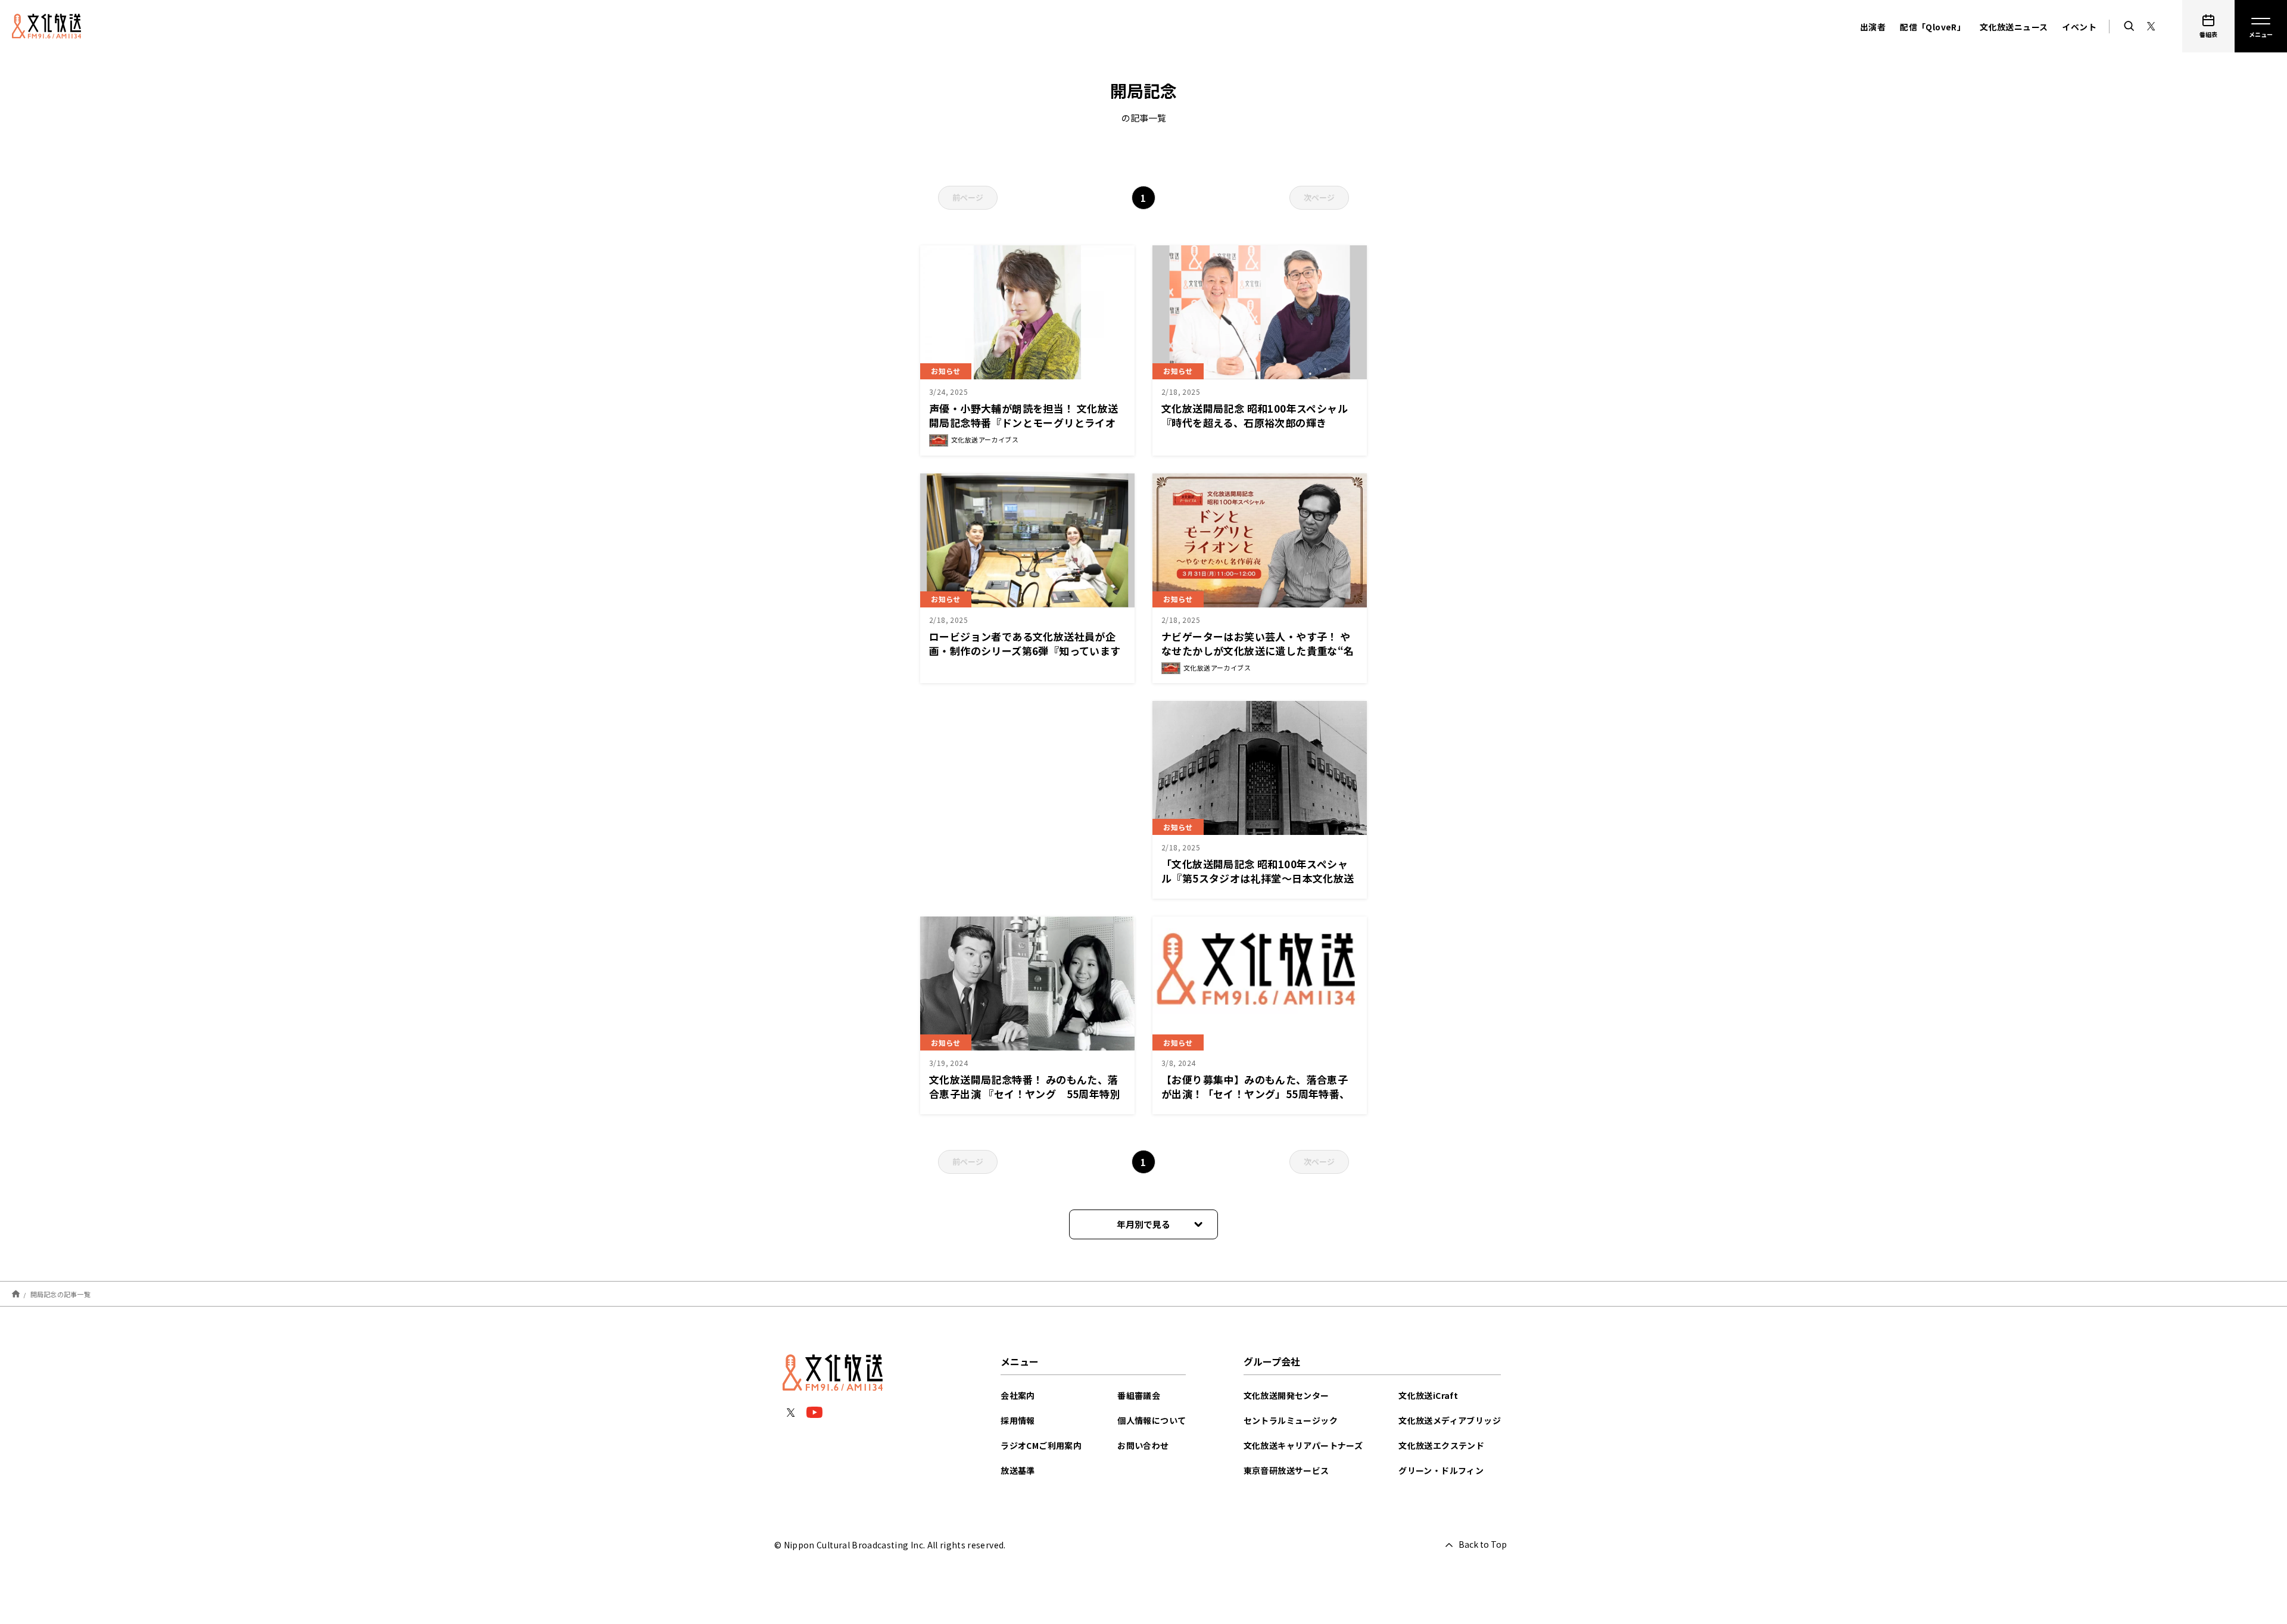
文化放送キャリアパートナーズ (1303, 1445)
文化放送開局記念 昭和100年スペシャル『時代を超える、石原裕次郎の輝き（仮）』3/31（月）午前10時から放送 (1255, 423)
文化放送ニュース (2014, 27)
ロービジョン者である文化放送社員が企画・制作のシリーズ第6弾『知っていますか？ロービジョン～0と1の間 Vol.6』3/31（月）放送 (1025, 658)
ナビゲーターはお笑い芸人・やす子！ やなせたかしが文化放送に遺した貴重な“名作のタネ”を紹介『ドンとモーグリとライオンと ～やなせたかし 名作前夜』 (1258, 658)
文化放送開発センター (1286, 1395)
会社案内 (1018, 1395)
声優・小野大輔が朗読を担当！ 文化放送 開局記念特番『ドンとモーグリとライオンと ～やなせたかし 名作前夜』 (1024, 423)
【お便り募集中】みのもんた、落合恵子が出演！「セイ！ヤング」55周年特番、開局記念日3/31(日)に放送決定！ (1256, 1094)
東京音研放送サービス (1286, 1470)
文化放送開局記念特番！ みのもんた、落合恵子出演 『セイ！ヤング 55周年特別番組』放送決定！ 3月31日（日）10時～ (1025, 1101)
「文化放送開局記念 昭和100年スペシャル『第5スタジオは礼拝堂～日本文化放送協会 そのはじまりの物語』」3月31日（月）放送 (1258, 885)
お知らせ (946, 371)
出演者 (1873, 27)
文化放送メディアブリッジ (1450, 1420)
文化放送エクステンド (1441, 1445)
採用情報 (1018, 1420)
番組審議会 (1139, 1395)
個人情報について (1152, 1420)
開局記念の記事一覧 (60, 1294)
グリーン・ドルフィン (1441, 1470)
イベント (2079, 27)
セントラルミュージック (1291, 1420)
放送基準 (1018, 1470)
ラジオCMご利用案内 (1041, 1445)
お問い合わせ (1143, 1445)
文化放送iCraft (1428, 1395)
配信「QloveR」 (1933, 27)
